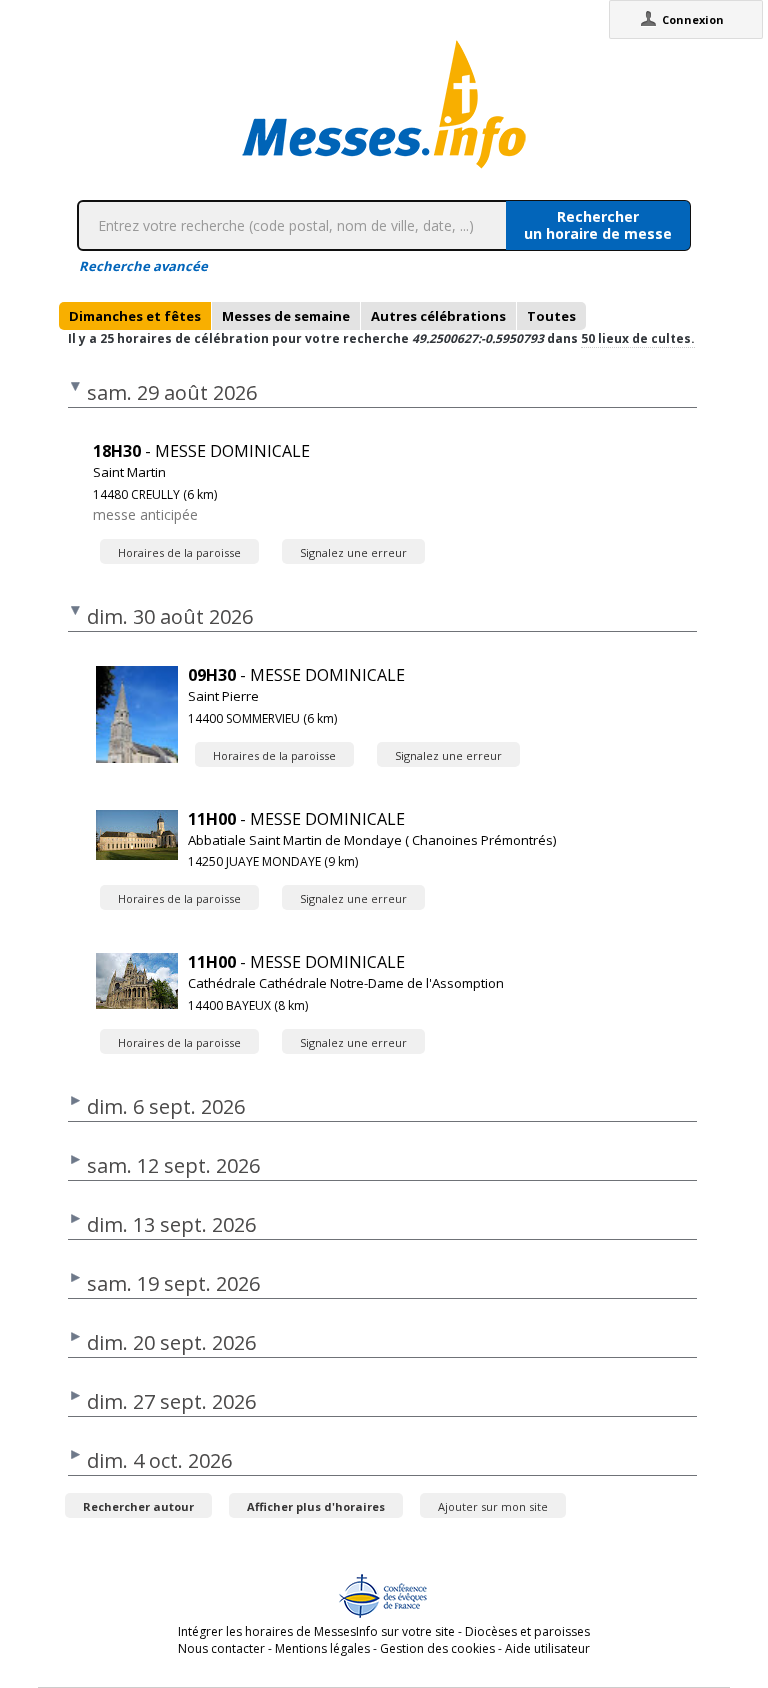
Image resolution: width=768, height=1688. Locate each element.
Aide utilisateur (547, 1648)
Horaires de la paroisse (179, 552)
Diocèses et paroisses (527, 1631)
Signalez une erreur (353, 552)
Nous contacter (221, 1648)
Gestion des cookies (437, 1648)
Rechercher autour (138, 1506)
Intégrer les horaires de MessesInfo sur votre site (316, 1631)
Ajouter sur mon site (493, 1506)
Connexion (693, 19)
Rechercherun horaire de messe (598, 225)
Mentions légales (322, 1648)
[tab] (135, 316)
